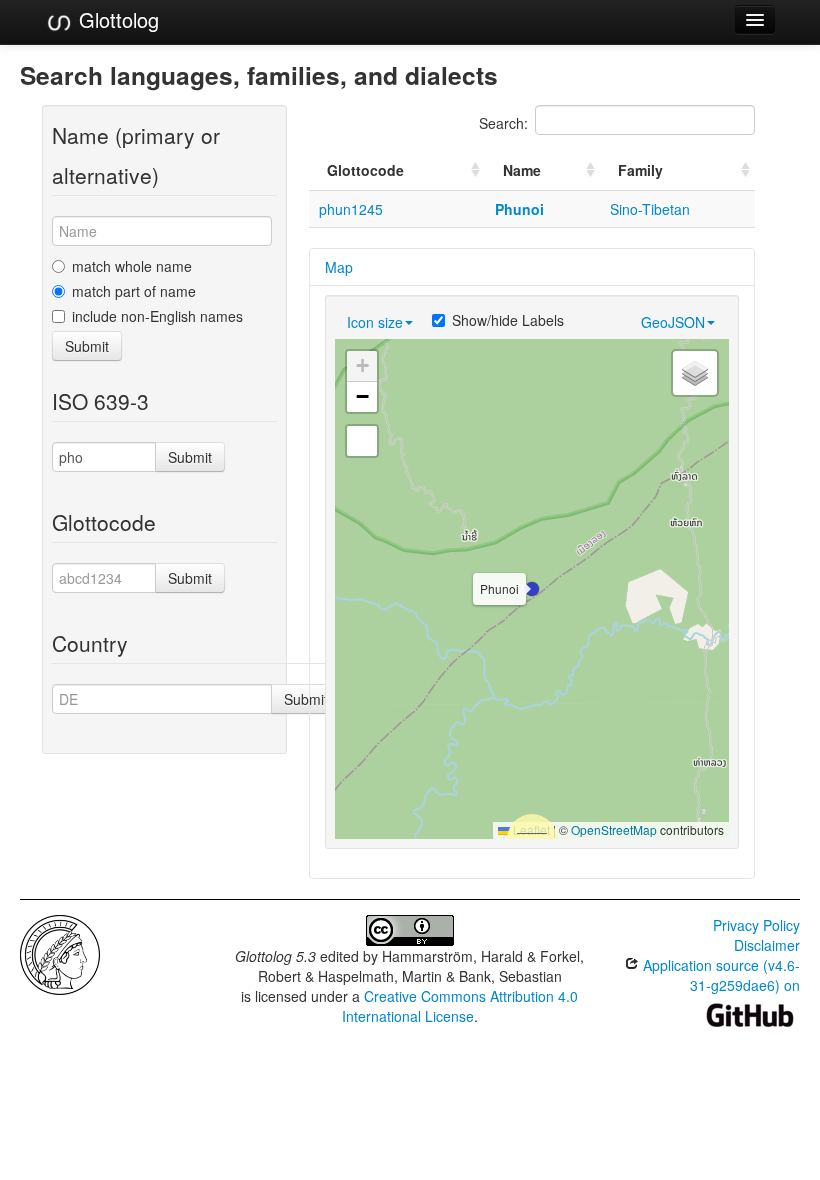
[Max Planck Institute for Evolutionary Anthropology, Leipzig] (60, 953)
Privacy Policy (756, 925)
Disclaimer (767, 945)
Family (640, 170)
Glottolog (116, 19)
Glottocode (365, 170)
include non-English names (157, 316)
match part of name (134, 291)
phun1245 (351, 209)
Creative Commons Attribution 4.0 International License (460, 1006)
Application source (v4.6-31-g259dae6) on (719, 975)
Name (522, 170)
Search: (503, 123)
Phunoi (519, 209)
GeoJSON (673, 322)
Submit (87, 346)
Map (339, 267)
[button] (532, 589)
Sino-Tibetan (650, 209)
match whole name (132, 266)
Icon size (375, 322)
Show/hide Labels (508, 320)
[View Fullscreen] (362, 441)
